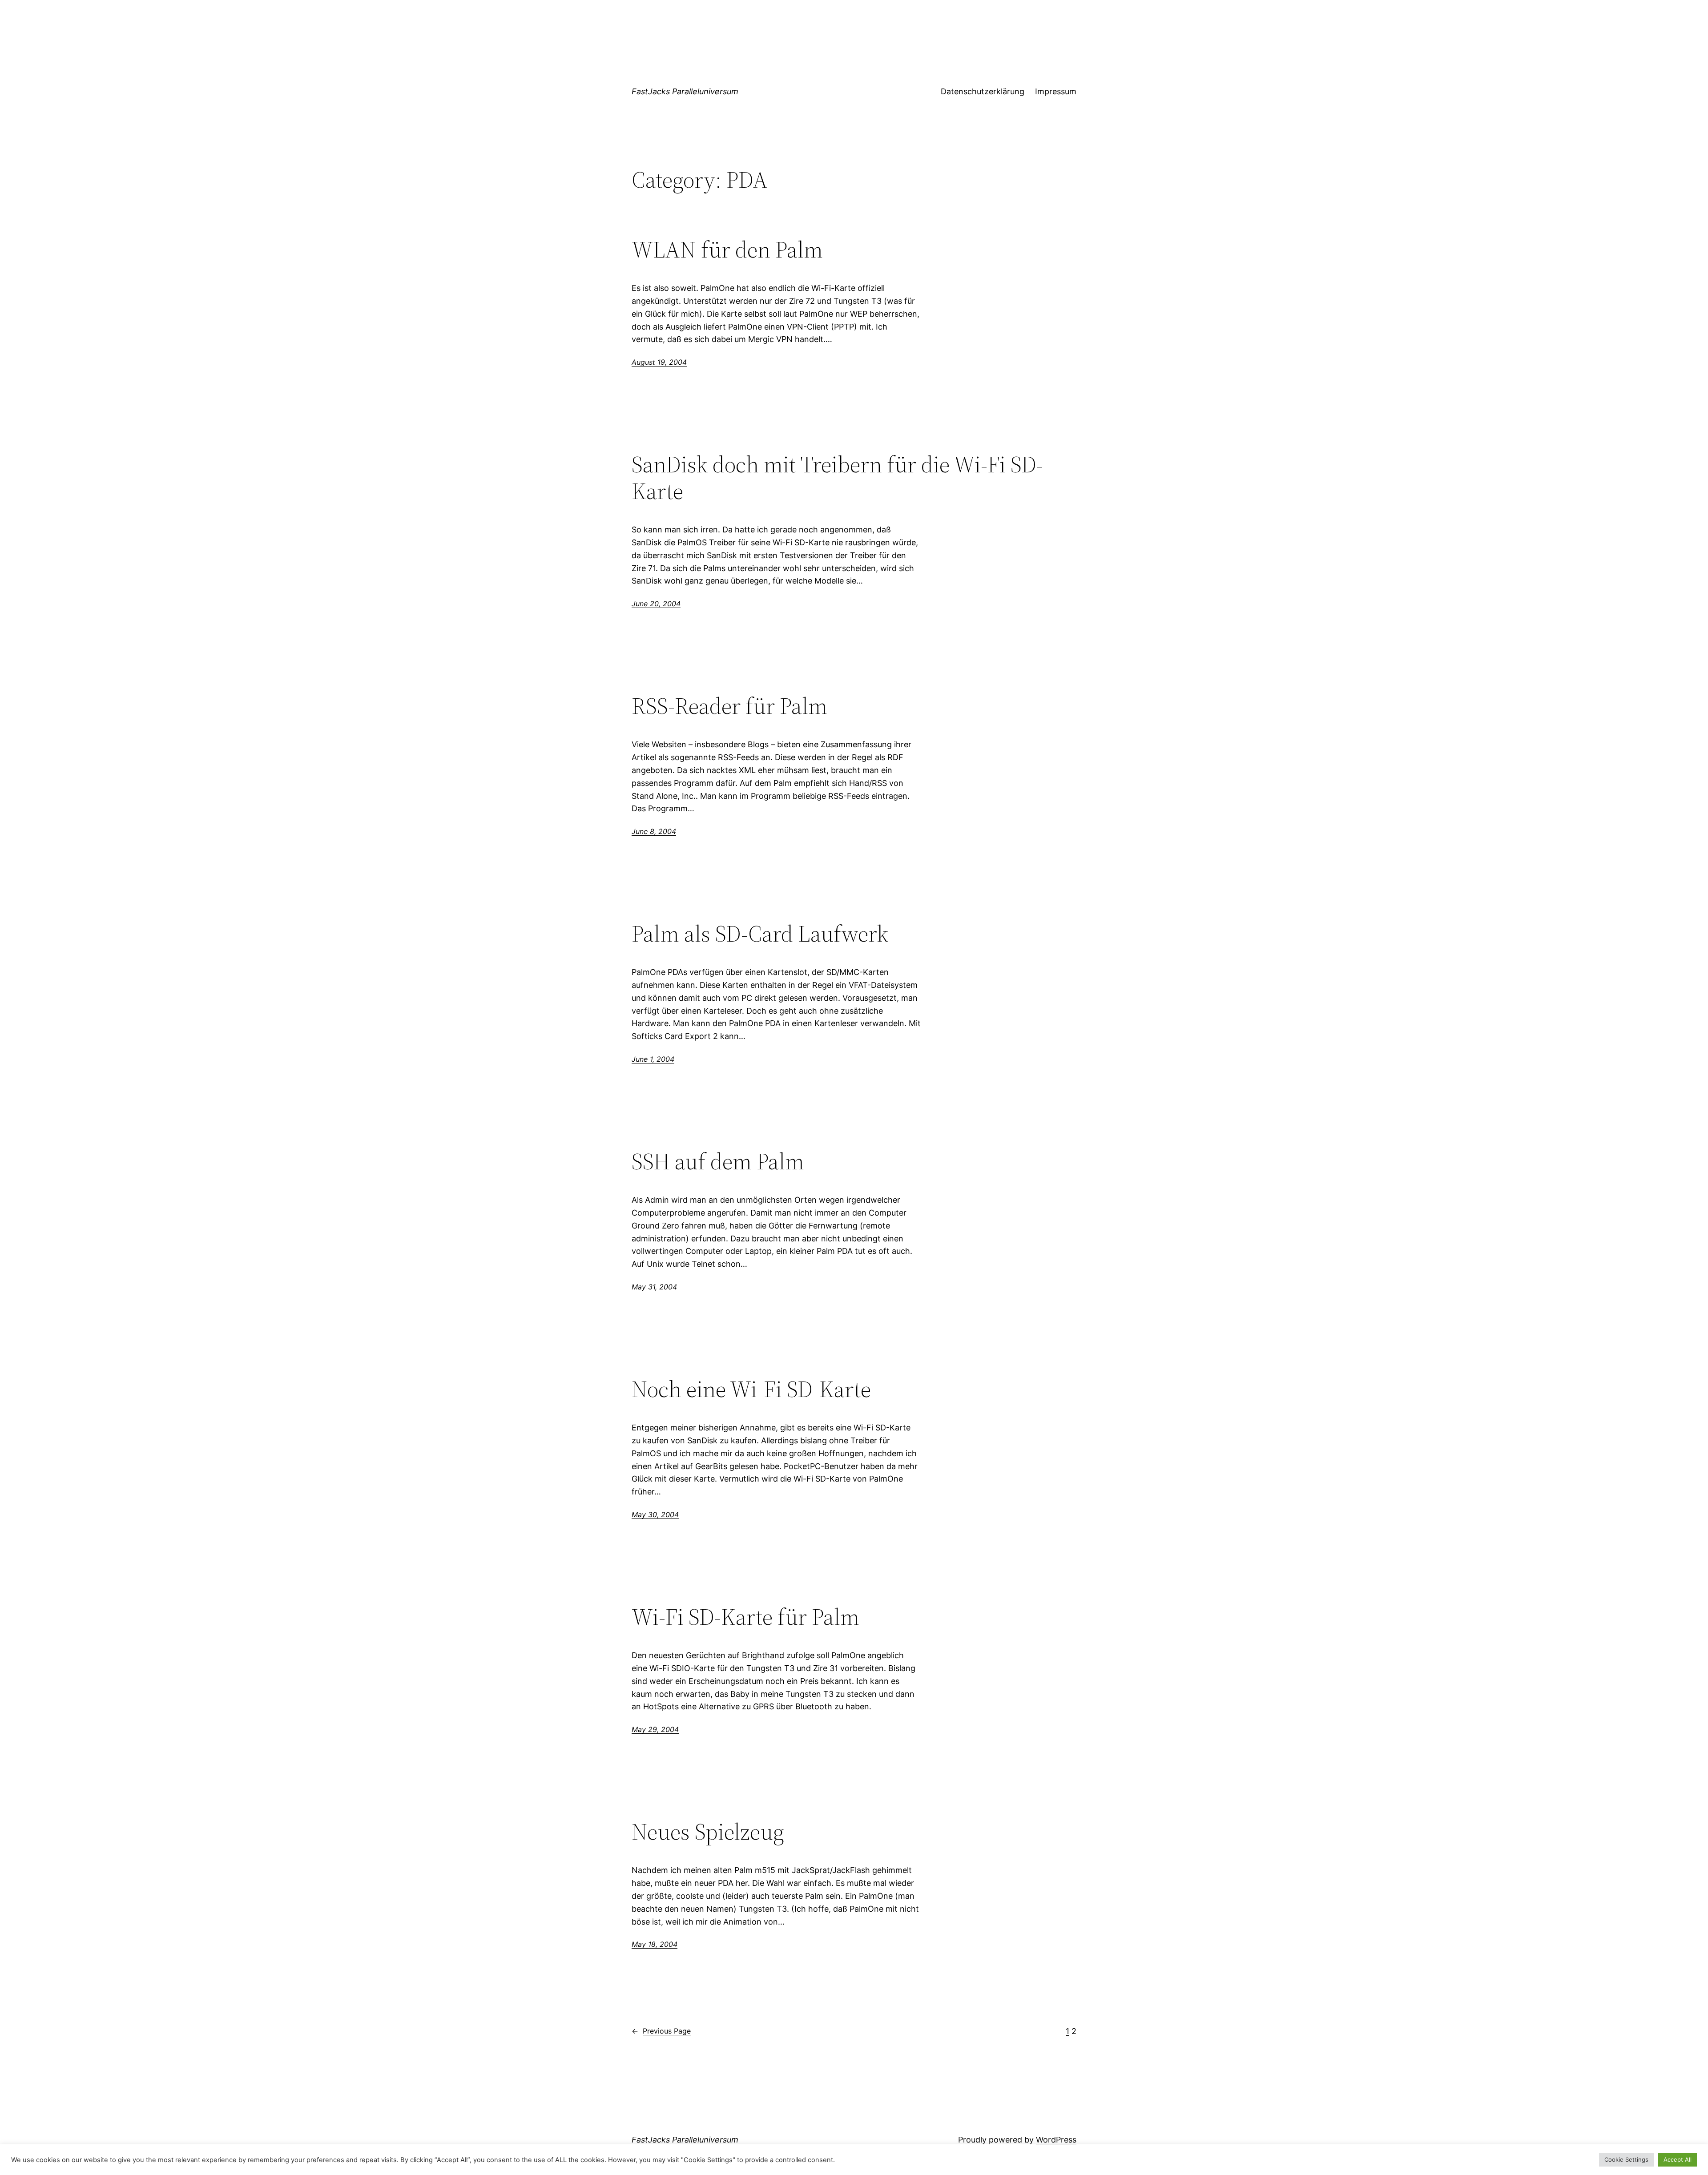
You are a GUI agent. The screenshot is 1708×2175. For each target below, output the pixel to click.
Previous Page (661, 2031)
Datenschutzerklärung (983, 91)
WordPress (1056, 2140)
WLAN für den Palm (727, 250)
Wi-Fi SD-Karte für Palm (745, 1617)
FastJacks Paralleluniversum (685, 91)
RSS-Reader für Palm (729, 706)
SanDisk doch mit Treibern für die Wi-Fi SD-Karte (837, 478)
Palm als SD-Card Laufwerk (760, 934)
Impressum (1056, 91)
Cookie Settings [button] (1626, 2159)
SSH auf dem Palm (718, 1161)
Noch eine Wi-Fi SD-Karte (751, 1389)
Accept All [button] (1678, 2159)
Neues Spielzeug (708, 1832)
